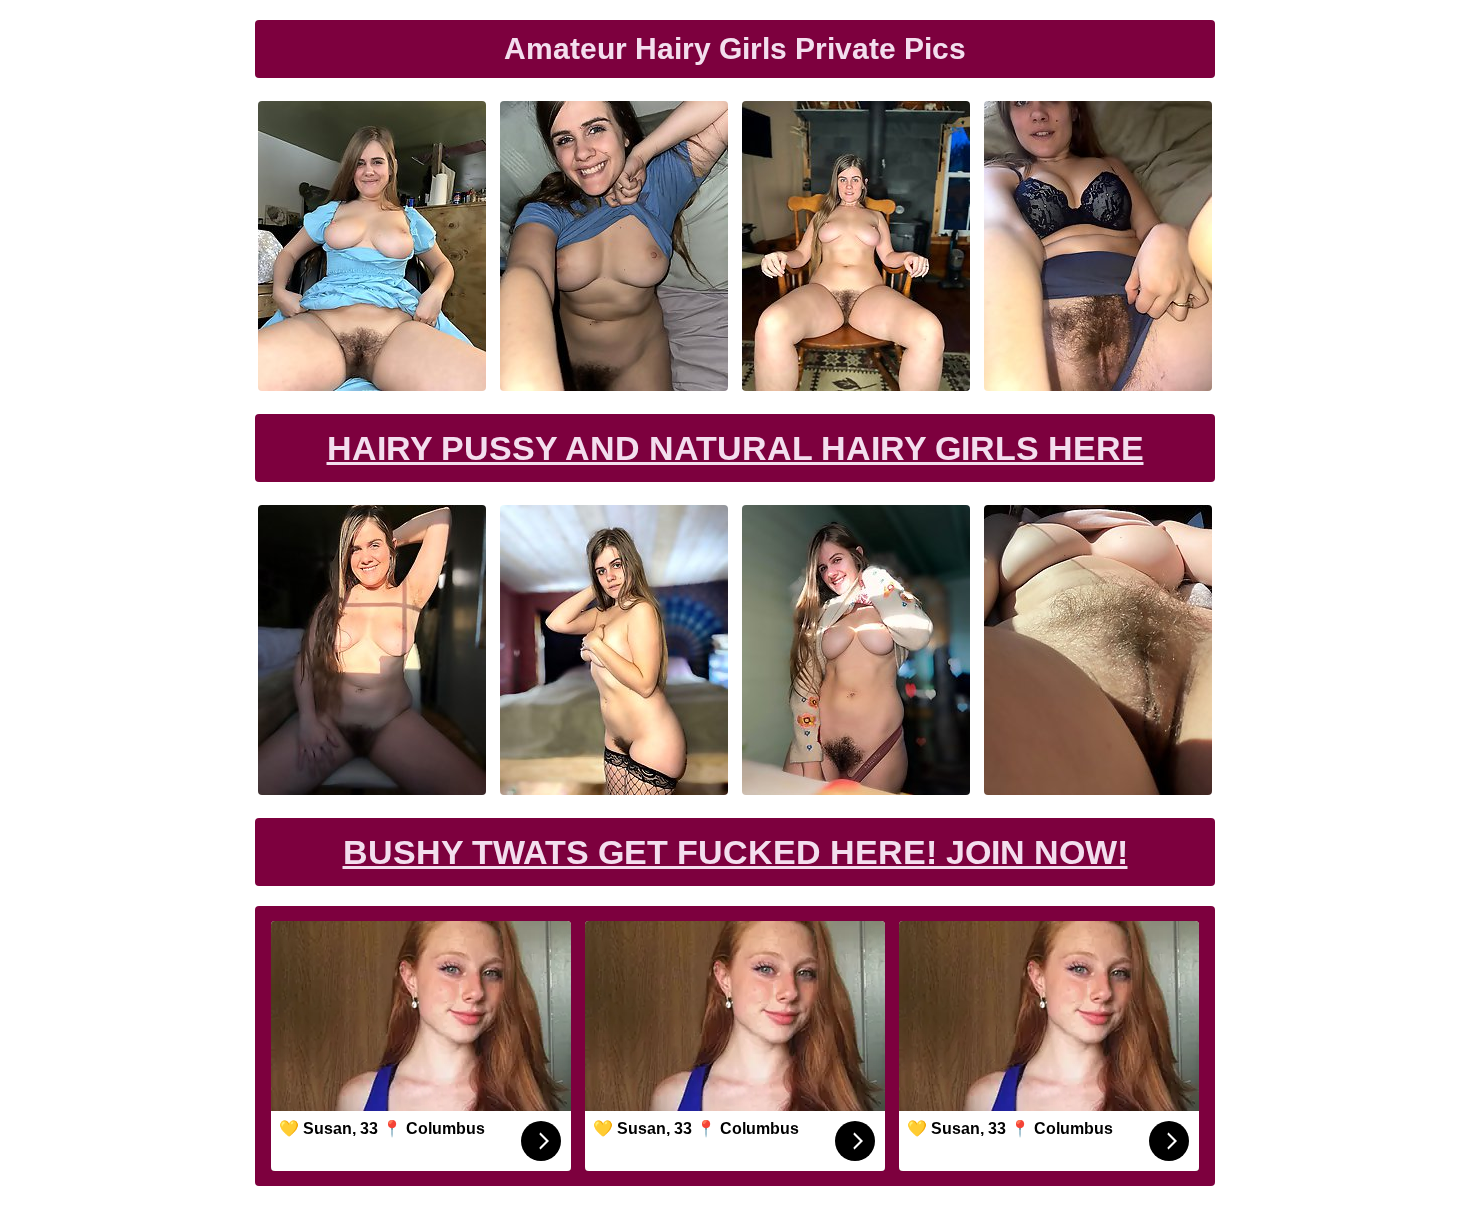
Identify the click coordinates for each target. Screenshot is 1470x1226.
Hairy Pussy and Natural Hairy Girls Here (735, 448)
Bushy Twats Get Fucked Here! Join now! (735, 852)
